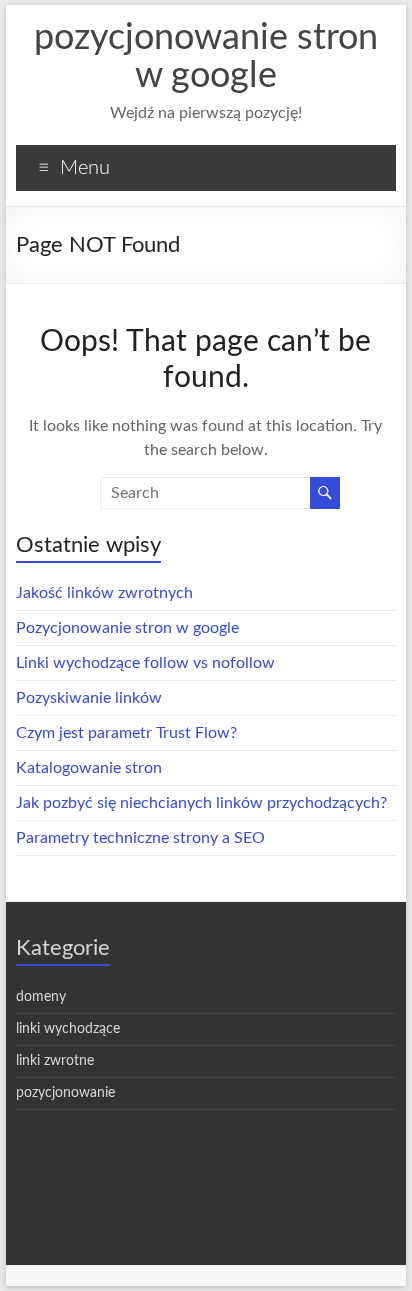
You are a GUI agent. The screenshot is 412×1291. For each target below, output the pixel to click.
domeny (41, 997)
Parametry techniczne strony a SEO (140, 838)
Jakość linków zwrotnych (104, 593)
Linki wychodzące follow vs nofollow (145, 663)
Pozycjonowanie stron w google (127, 628)
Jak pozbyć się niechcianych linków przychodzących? (201, 803)
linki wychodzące (68, 1029)
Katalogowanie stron (89, 768)
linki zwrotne (55, 1061)
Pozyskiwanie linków (89, 698)
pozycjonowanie (65, 1093)
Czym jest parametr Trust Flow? (126, 733)
